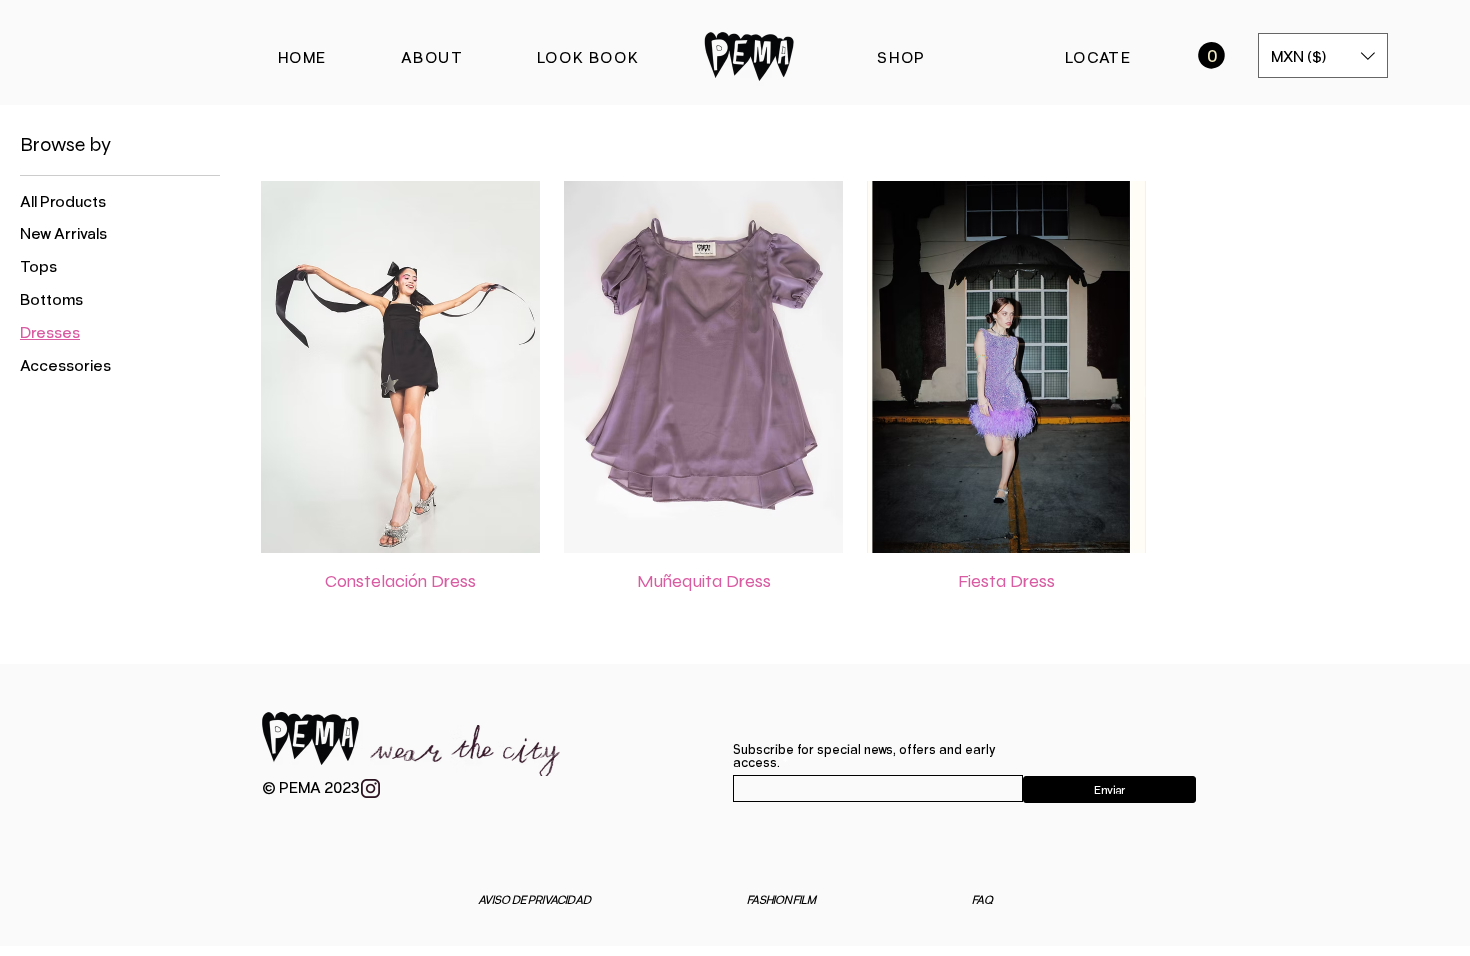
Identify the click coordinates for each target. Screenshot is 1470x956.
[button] (1211, 55)
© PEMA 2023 (311, 786)
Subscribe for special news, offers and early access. (864, 756)
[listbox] (1323, 55)
